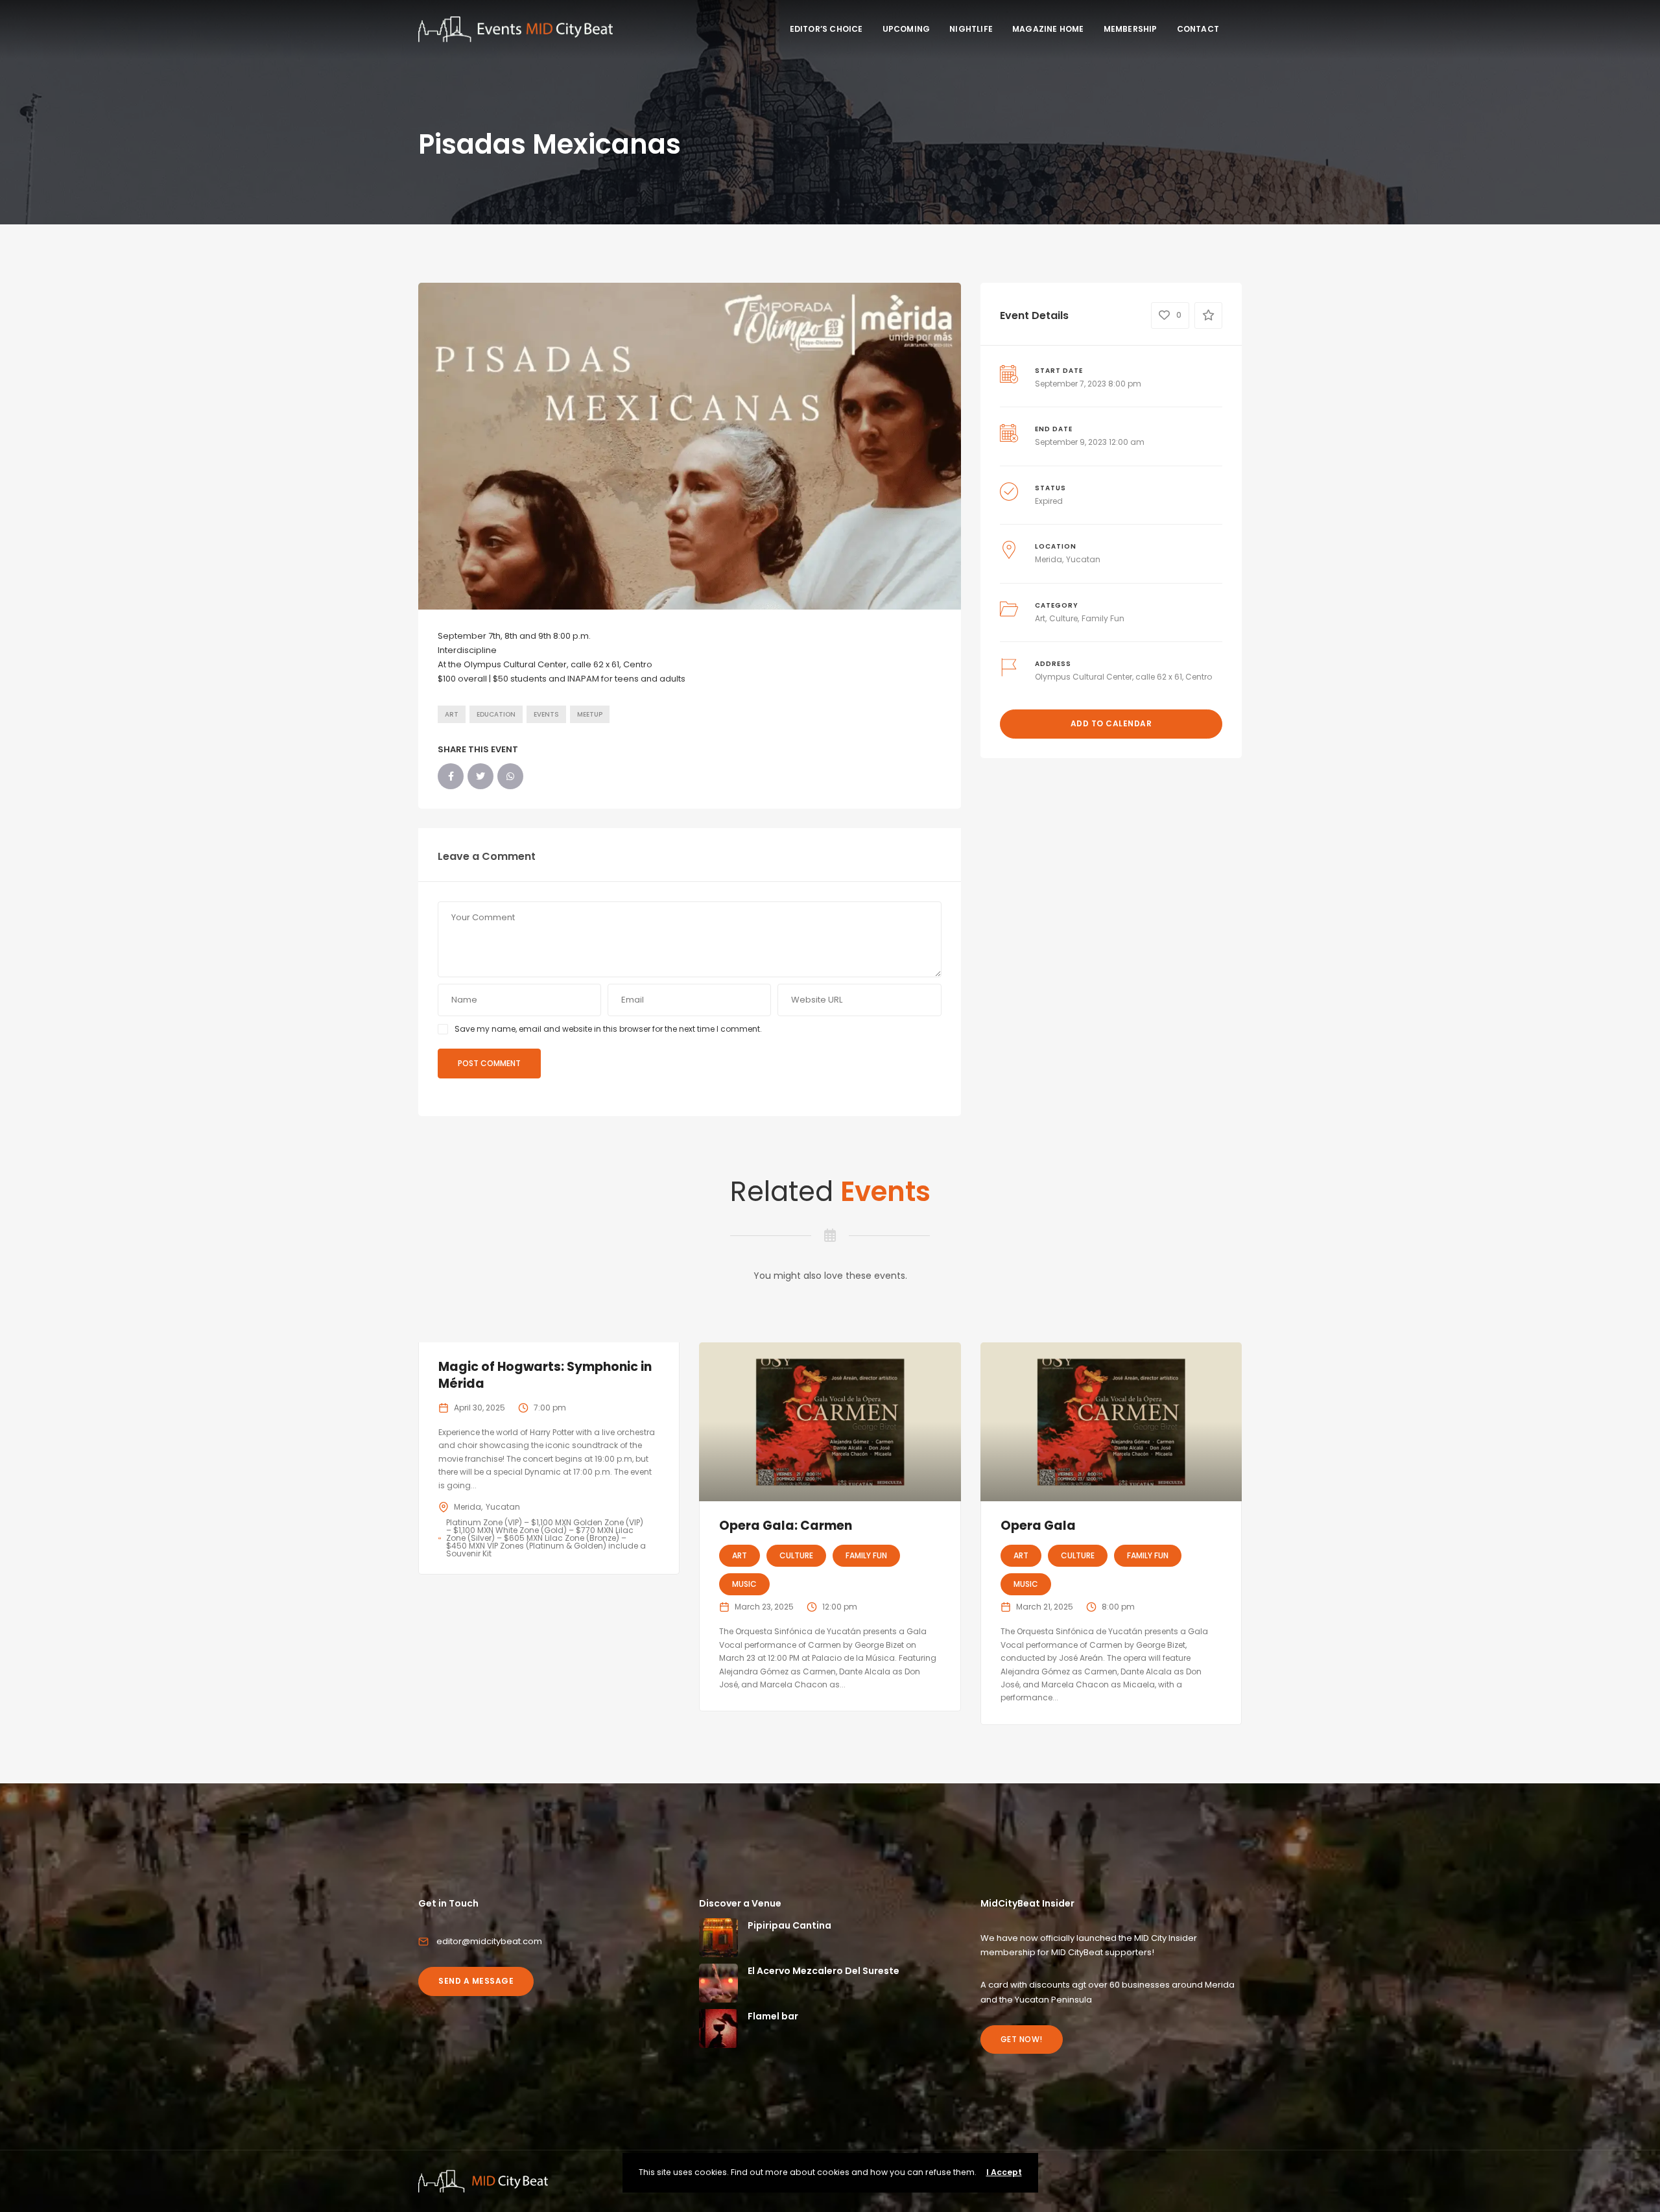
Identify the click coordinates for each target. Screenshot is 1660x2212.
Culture (1063, 618)
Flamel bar (773, 2016)
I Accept (1004, 2172)
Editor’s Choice (826, 29)
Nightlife (971, 29)
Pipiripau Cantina (789, 1925)
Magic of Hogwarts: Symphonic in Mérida (545, 1375)
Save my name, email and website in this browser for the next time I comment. (608, 1029)
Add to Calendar (1111, 723)
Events (546, 714)
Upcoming (907, 29)
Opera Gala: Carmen (786, 1526)
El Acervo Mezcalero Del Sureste (824, 1971)
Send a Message (476, 1981)
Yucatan (1083, 559)
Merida (1049, 559)
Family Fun (1103, 618)
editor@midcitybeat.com (489, 1941)
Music (744, 1584)
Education (496, 714)
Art (452, 714)
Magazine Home (1048, 29)
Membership (1131, 29)
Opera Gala (1038, 1526)
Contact (1198, 29)
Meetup (590, 714)
